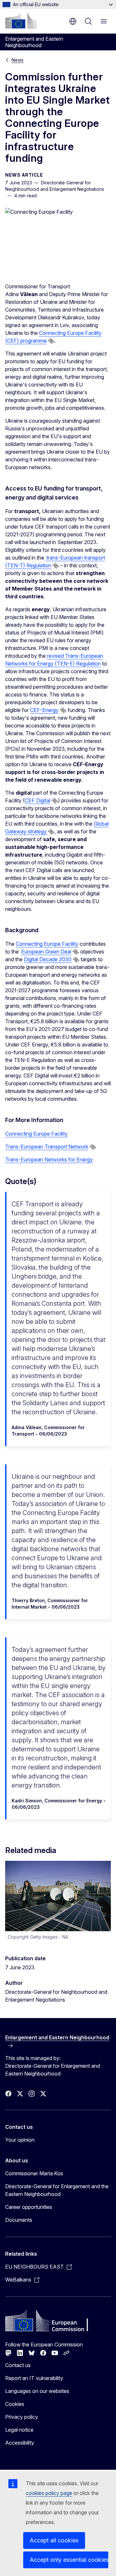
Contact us (18, 2365)
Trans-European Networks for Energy (49, 1159)
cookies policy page (49, 2493)
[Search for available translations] (51, 341)
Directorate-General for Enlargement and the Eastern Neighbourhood (57, 2190)
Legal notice (19, 2430)
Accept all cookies (54, 2540)
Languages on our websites (37, 2391)
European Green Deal (46, 952)
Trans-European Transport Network (47, 1147)
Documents (19, 2220)
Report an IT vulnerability (34, 2378)
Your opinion (20, 2140)
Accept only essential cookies (69, 2560)
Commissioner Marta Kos (34, 2173)
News (18, 60)
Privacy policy (22, 2417)
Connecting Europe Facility (47, 944)
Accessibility (20, 2443)
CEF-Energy (44, 710)
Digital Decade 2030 (48, 959)
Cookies (15, 2404)
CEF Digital (38, 800)
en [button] (73, 21)
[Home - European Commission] (21, 21)
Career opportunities (29, 2207)
